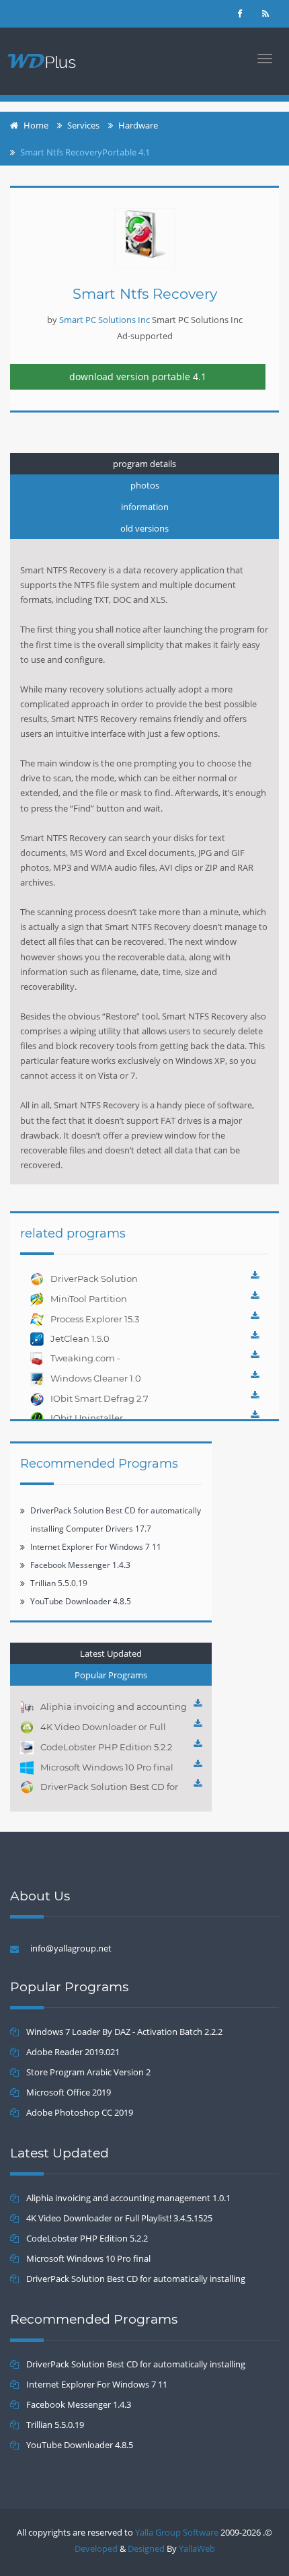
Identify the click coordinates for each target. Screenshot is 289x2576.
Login (35, 14)
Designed (146, 2548)
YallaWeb (197, 2548)
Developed (96, 2548)
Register (92, 14)
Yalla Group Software (177, 2532)
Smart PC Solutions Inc (105, 320)
